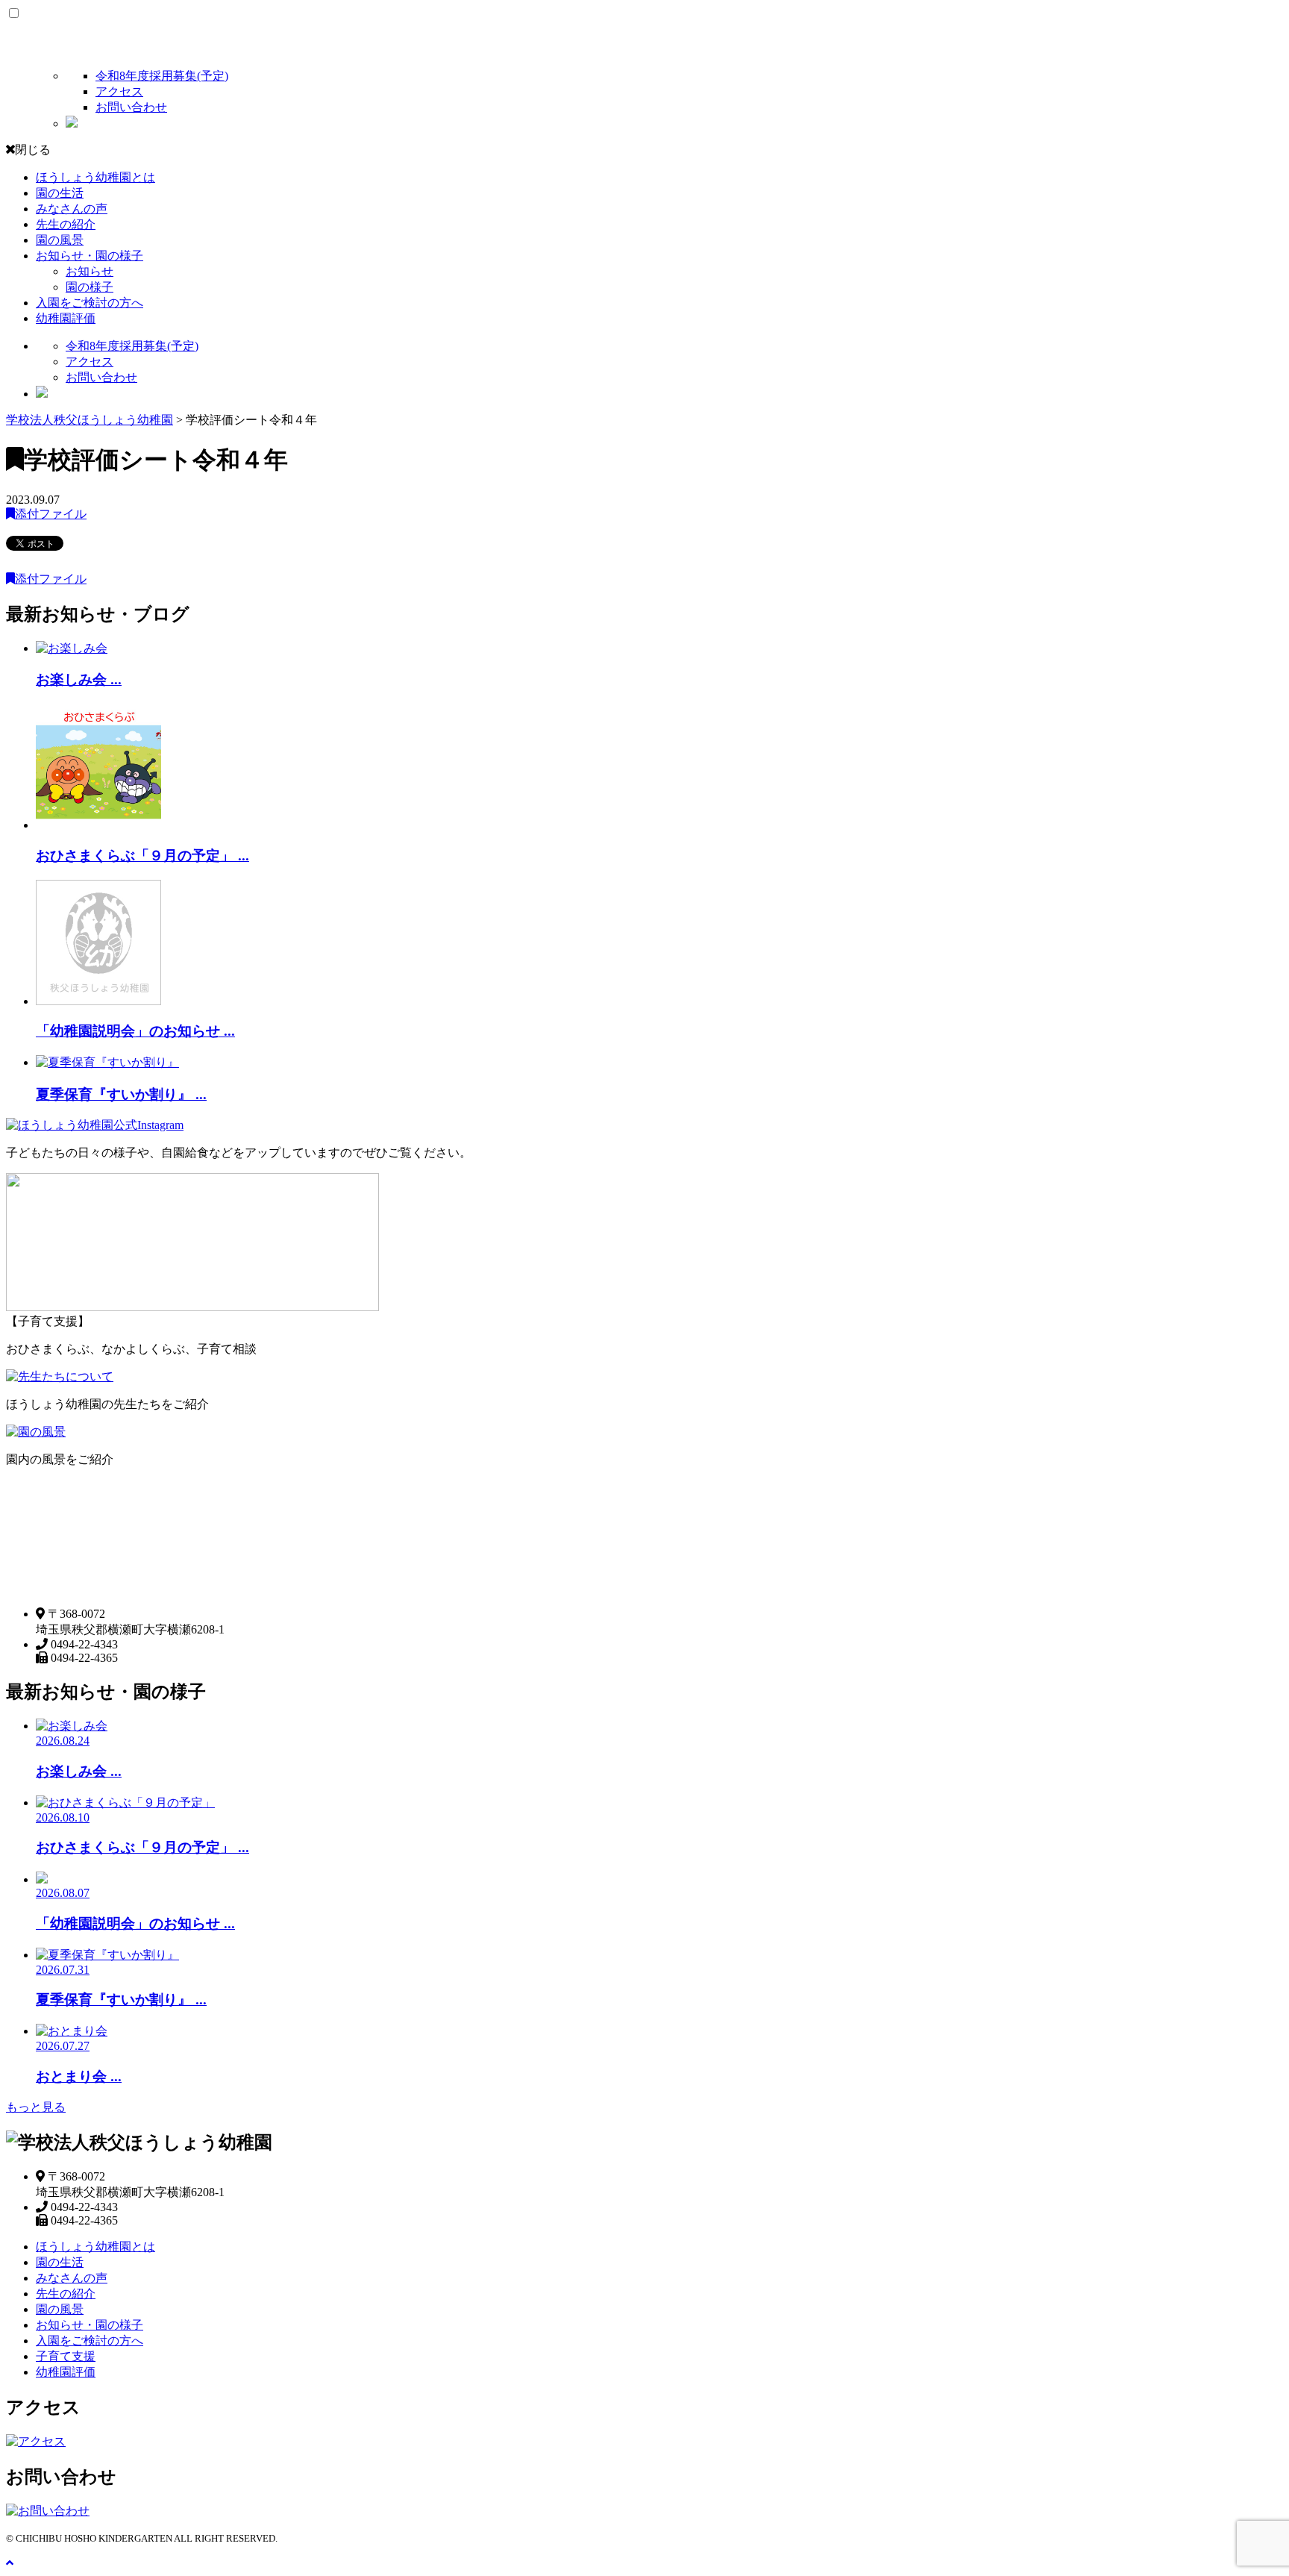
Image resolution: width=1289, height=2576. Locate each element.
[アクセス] (36, 2441)
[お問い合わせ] (48, 2511)
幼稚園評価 (66, 318)
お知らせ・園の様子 (90, 256)
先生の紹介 (66, 224)
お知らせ (90, 271)
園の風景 (60, 240)
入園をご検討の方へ (90, 303)
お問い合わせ (131, 107)
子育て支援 (66, 2356)
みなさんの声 (72, 209)
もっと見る (36, 2107)
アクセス (119, 91)
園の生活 (60, 193)
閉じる (33, 150)
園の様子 (90, 287)
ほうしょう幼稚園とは (95, 177)
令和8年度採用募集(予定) (162, 76)
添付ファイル (51, 514)
